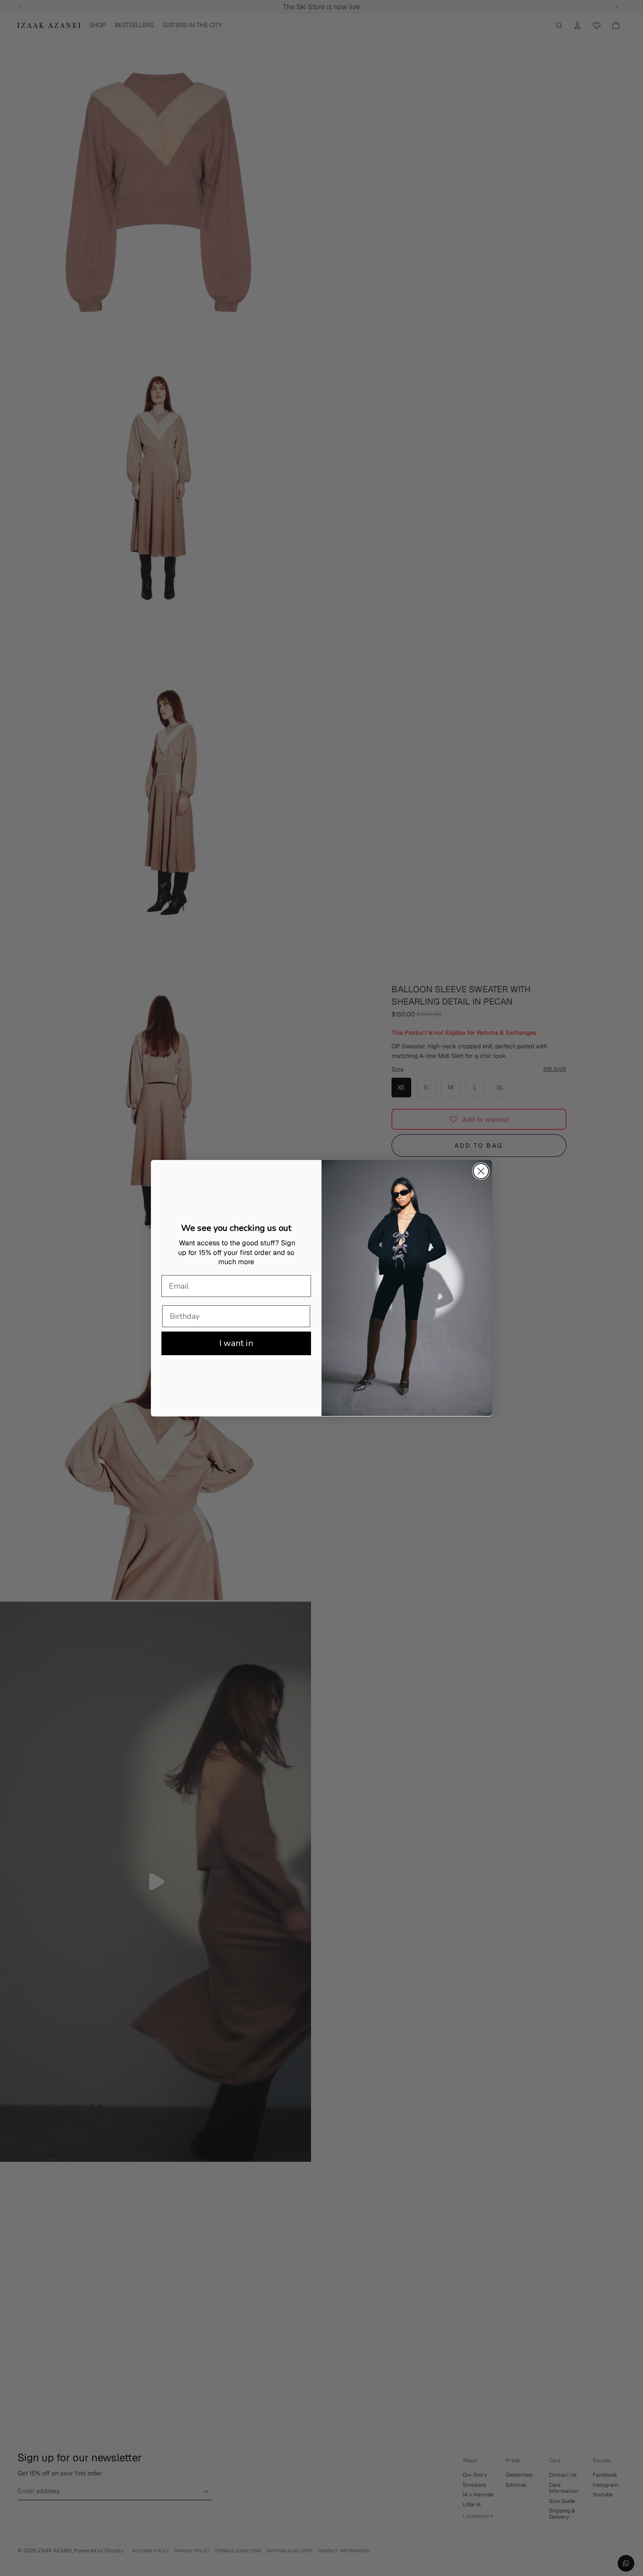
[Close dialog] (481, 1171)
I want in (236, 1343)
